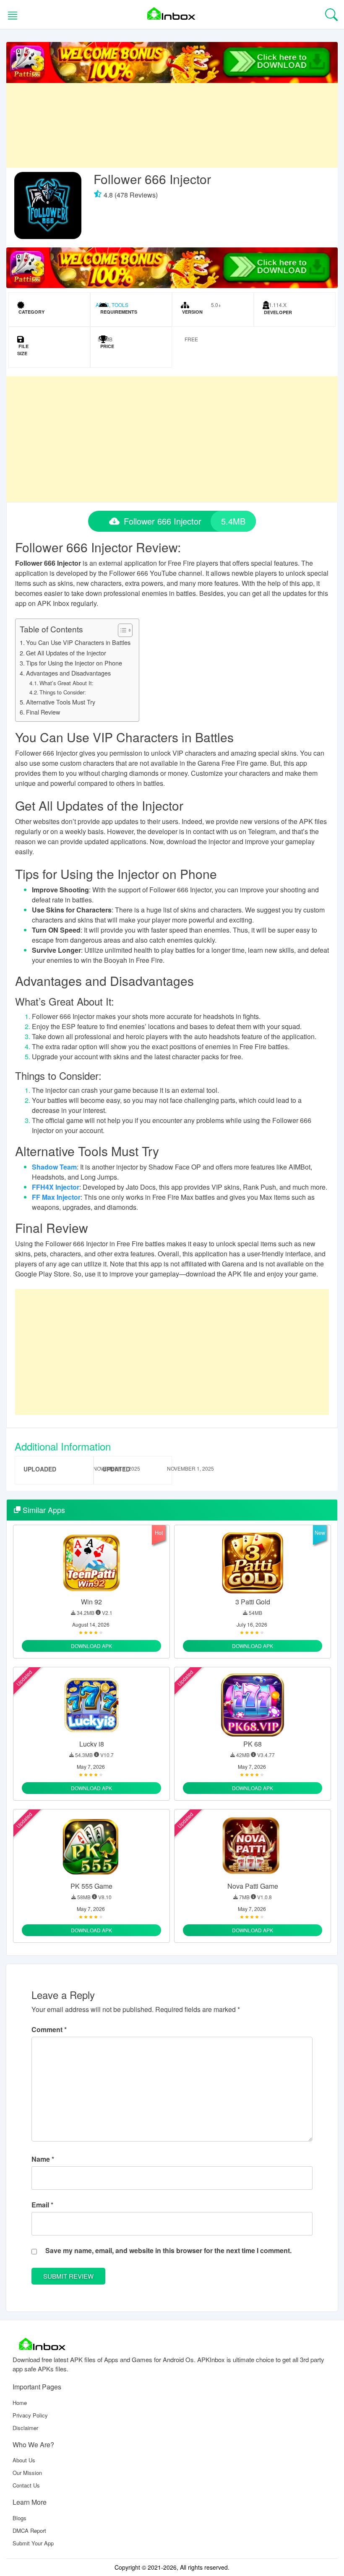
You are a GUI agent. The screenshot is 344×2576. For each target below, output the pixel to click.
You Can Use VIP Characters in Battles (78, 642)
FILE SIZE (23, 350)
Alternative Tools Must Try (61, 702)
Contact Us (26, 2485)
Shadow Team (54, 1167)
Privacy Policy (30, 2415)
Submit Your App (33, 2543)
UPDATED (116, 1469)
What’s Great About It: (66, 683)
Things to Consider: (63, 692)
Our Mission (27, 2473)
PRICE (107, 346)
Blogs (20, 2518)
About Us (24, 2460)
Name (43, 2159)
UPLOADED (40, 1469)
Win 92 (91, 1602)
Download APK (91, 1646)
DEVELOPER (277, 312)
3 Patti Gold (253, 1602)
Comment (49, 2029)
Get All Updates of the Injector (66, 653)
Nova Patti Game (253, 1886)
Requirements (118, 312)
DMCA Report (29, 2531)
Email (42, 2205)
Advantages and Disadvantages (68, 673)
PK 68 (253, 1744)
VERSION (192, 312)
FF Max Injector (56, 1197)
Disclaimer (25, 2428)
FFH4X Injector (56, 1187)
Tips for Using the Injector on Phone (74, 663)
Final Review (43, 712)
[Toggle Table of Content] (121, 630)
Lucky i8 (92, 1744)
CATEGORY (31, 312)
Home (20, 2403)
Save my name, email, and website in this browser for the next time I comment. (168, 2250)
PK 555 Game (91, 1886)
